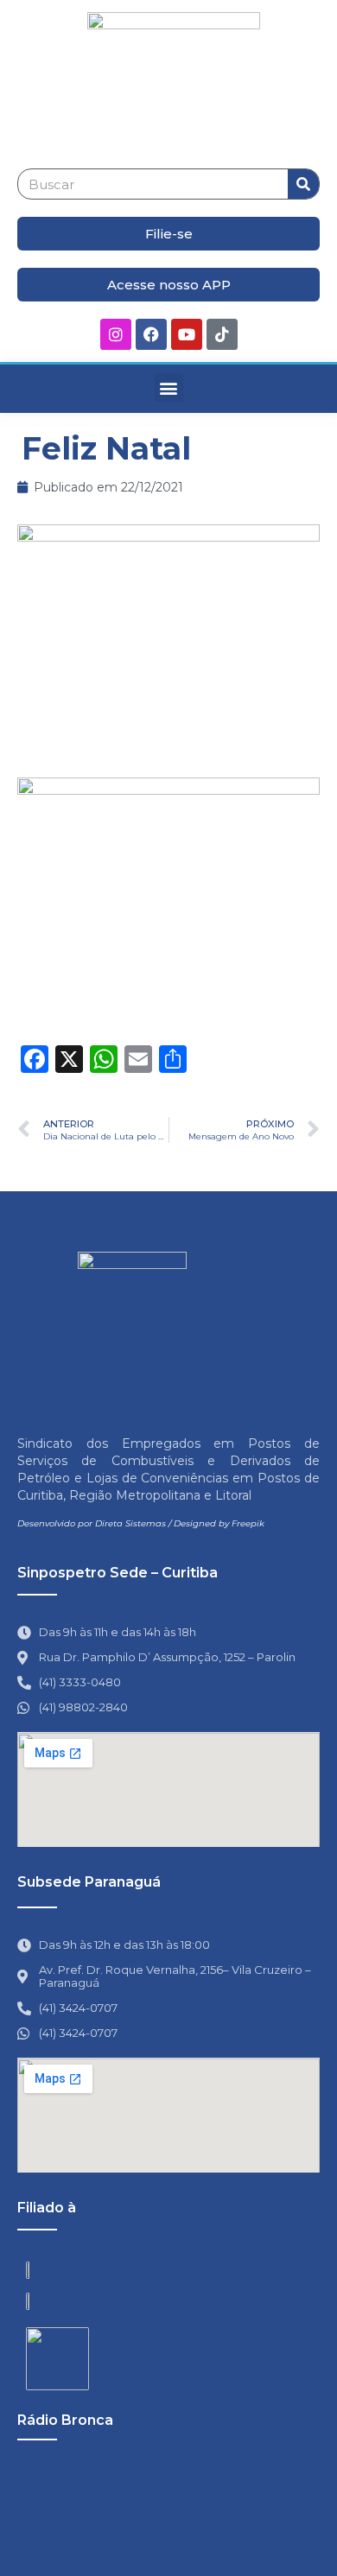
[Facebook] (151, 334)
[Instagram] (116, 334)
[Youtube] (187, 334)
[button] (169, 387)
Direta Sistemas (130, 1523)
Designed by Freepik (219, 1523)
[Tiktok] (222, 334)
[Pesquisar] (303, 184)
